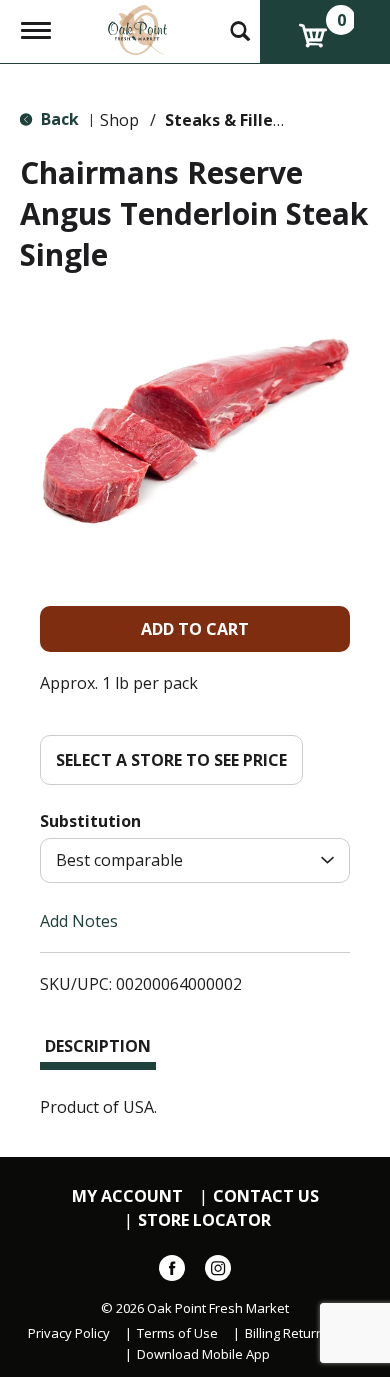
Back (58, 119)
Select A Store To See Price (171, 760)
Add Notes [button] (79, 921)
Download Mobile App (203, 1354)
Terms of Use (177, 1333)
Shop (119, 120)
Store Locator (204, 1220)
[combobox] (195, 860)
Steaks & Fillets (227, 120)
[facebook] (172, 1272)
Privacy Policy (69, 1333)
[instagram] (218, 1272)
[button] (195, 629)
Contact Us (266, 1196)
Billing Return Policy (303, 1333)
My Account (127, 1196)
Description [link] (98, 1046)
